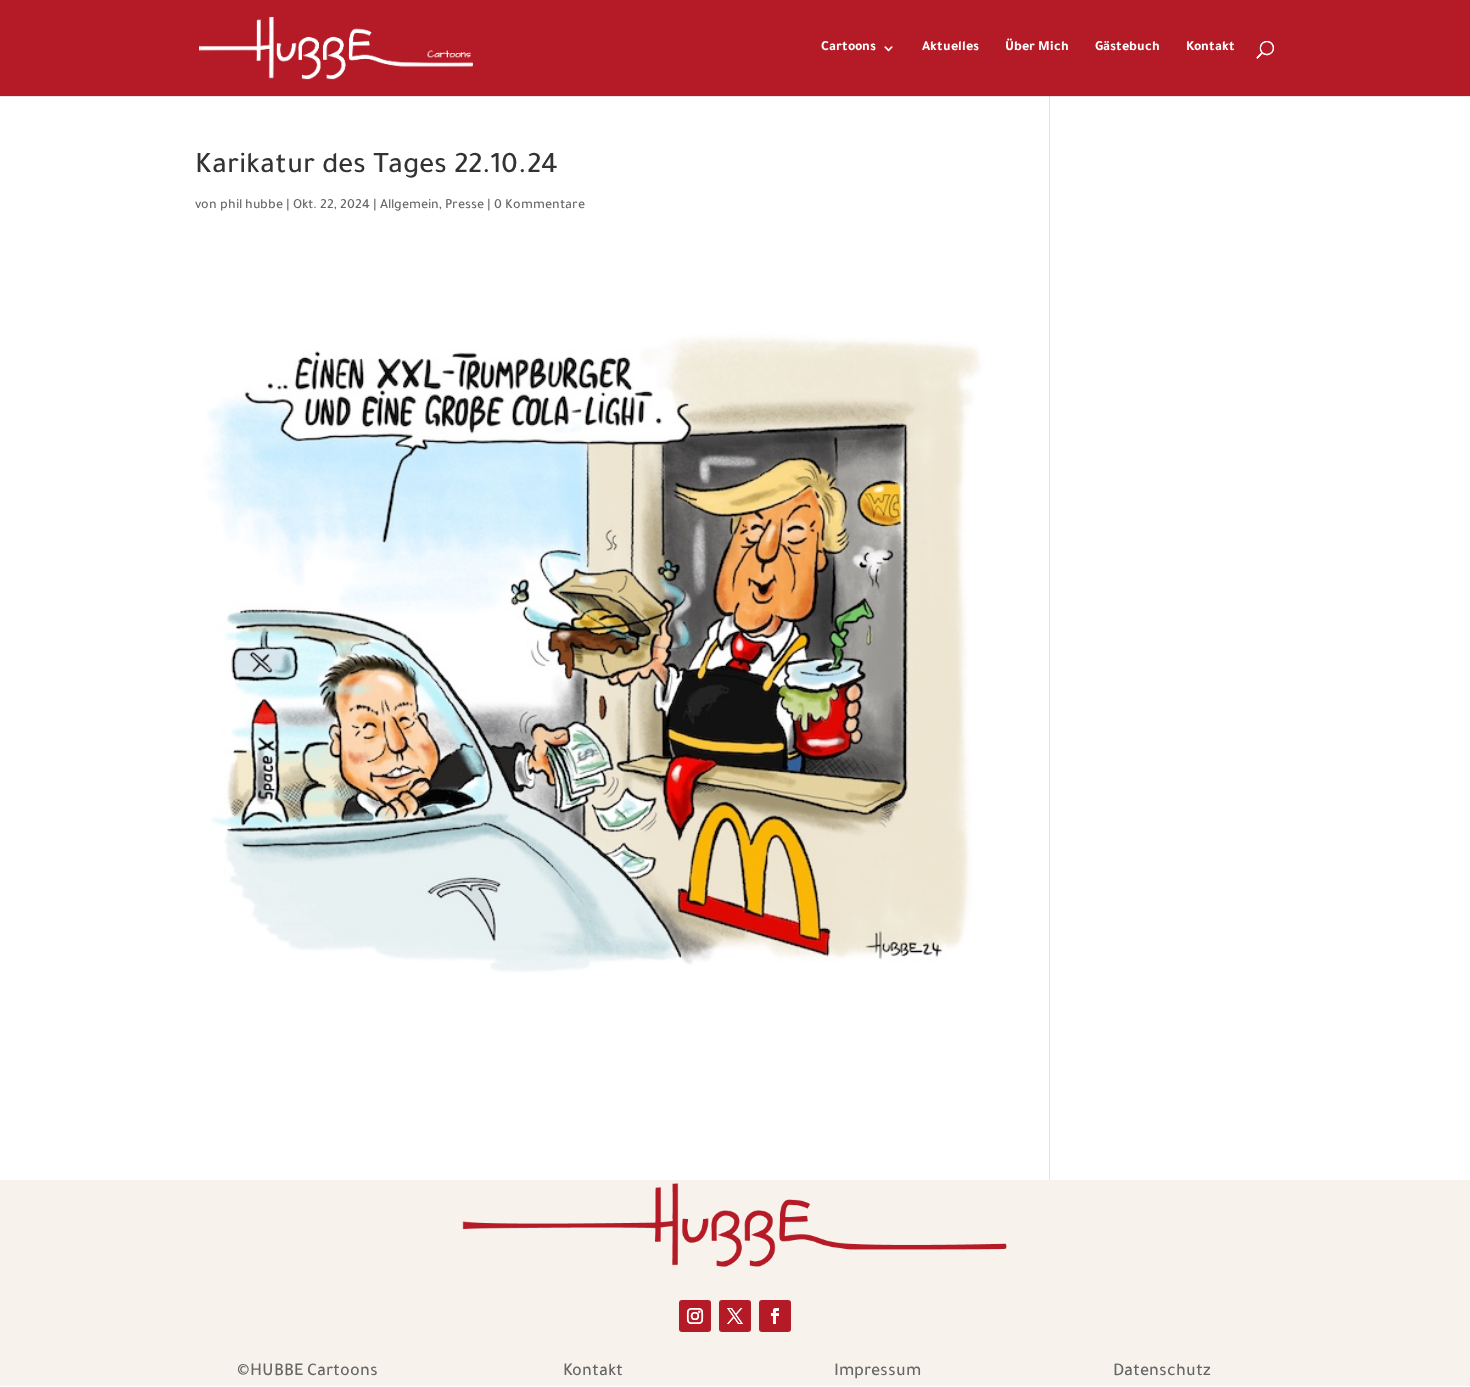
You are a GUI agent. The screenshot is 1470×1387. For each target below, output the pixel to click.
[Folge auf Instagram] (695, 1316)
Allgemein (409, 206)
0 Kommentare (539, 206)
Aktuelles (950, 48)
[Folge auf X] (735, 1316)
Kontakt (1210, 48)
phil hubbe (251, 206)
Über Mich (1037, 48)
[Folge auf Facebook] (775, 1316)
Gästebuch (1127, 48)
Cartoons (848, 48)
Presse (464, 206)
